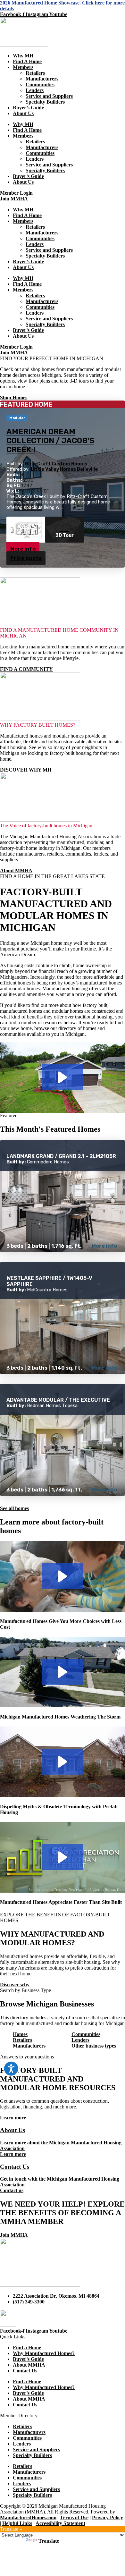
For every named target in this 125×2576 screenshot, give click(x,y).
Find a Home (27, 2348)
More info (23, 549)
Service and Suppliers (49, 96)
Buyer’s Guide (28, 108)
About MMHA (29, 2365)
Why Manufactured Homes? (44, 2353)
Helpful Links (17, 2523)
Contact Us (25, 2371)
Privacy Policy (108, 2517)
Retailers (35, 73)
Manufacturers (42, 79)
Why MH (23, 56)
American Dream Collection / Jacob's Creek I (50, 441)
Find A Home (27, 61)
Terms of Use (74, 2517)
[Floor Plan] (26, 530)
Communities (40, 84)
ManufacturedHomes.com (28, 2517)
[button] (63, 1077)
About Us (23, 113)
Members (23, 67)
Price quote (26, 558)
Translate (49, 2541)
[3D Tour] (65, 530)
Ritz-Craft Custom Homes (56, 464)
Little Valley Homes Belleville (64, 469)
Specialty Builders (45, 102)
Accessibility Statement (60, 2523)
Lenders (35, 90)
